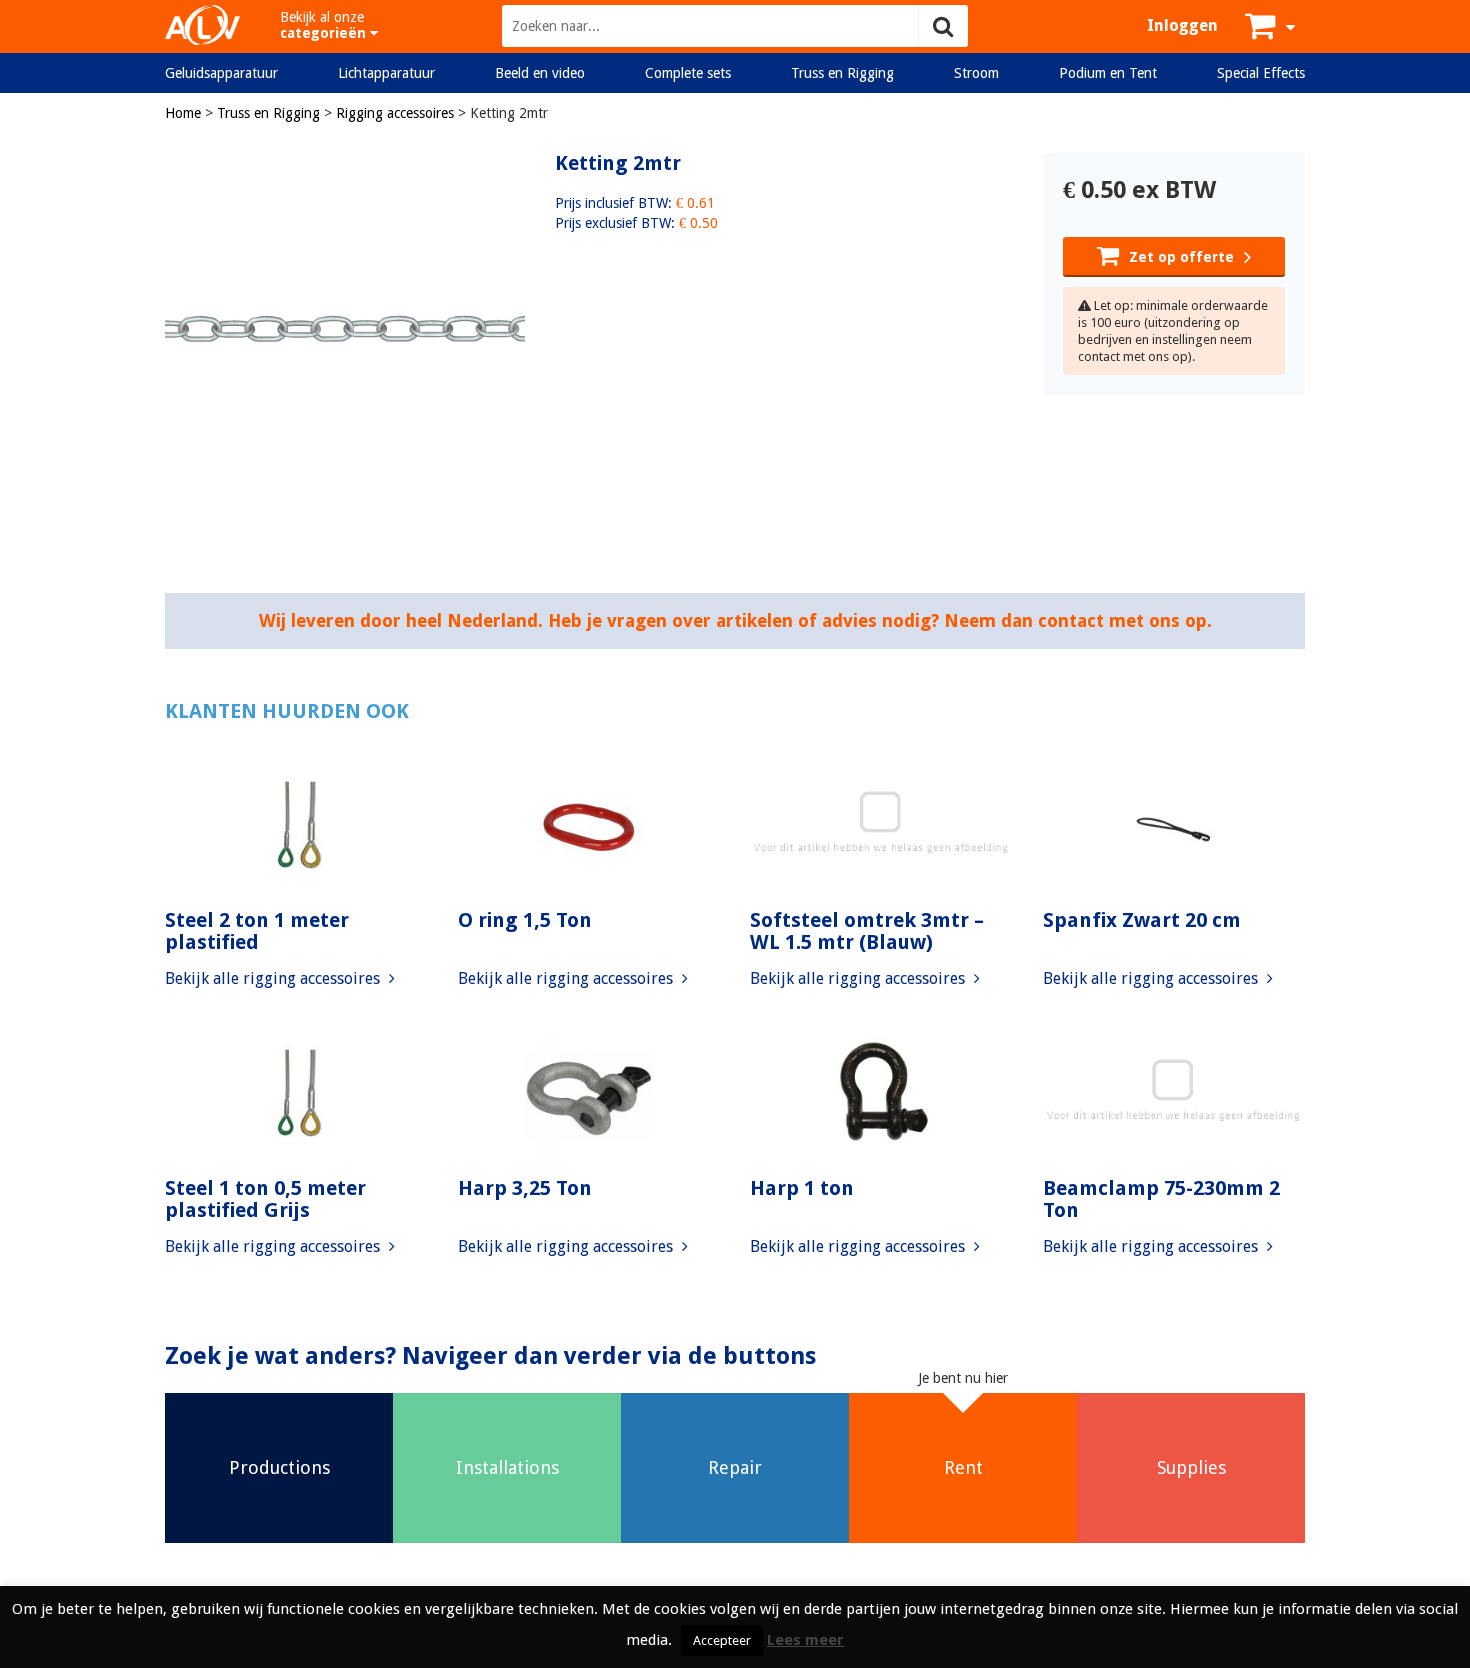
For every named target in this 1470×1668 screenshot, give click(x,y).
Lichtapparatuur (386, 73)
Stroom (976, 73)
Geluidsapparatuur (221, 73)
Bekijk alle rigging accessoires (274, 978)
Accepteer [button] (722, 1640)
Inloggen (1182, 25)
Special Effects (1261, 73)
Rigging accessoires (395, 113)
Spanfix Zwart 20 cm (1142, 920)
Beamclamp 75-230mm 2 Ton (1161, 1199)
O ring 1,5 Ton (525, 920)
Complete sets (688, 73)
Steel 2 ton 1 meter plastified (257, 931)
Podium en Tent (1108, 73)
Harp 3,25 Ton (525, 1188)
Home (183, 113)
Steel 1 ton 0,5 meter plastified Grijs (265, 1199)
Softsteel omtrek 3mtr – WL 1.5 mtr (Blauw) (867, 931)
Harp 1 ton (802, 1188)
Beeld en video (540, 73)
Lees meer (805, 1640)
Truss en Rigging (842, 73)
